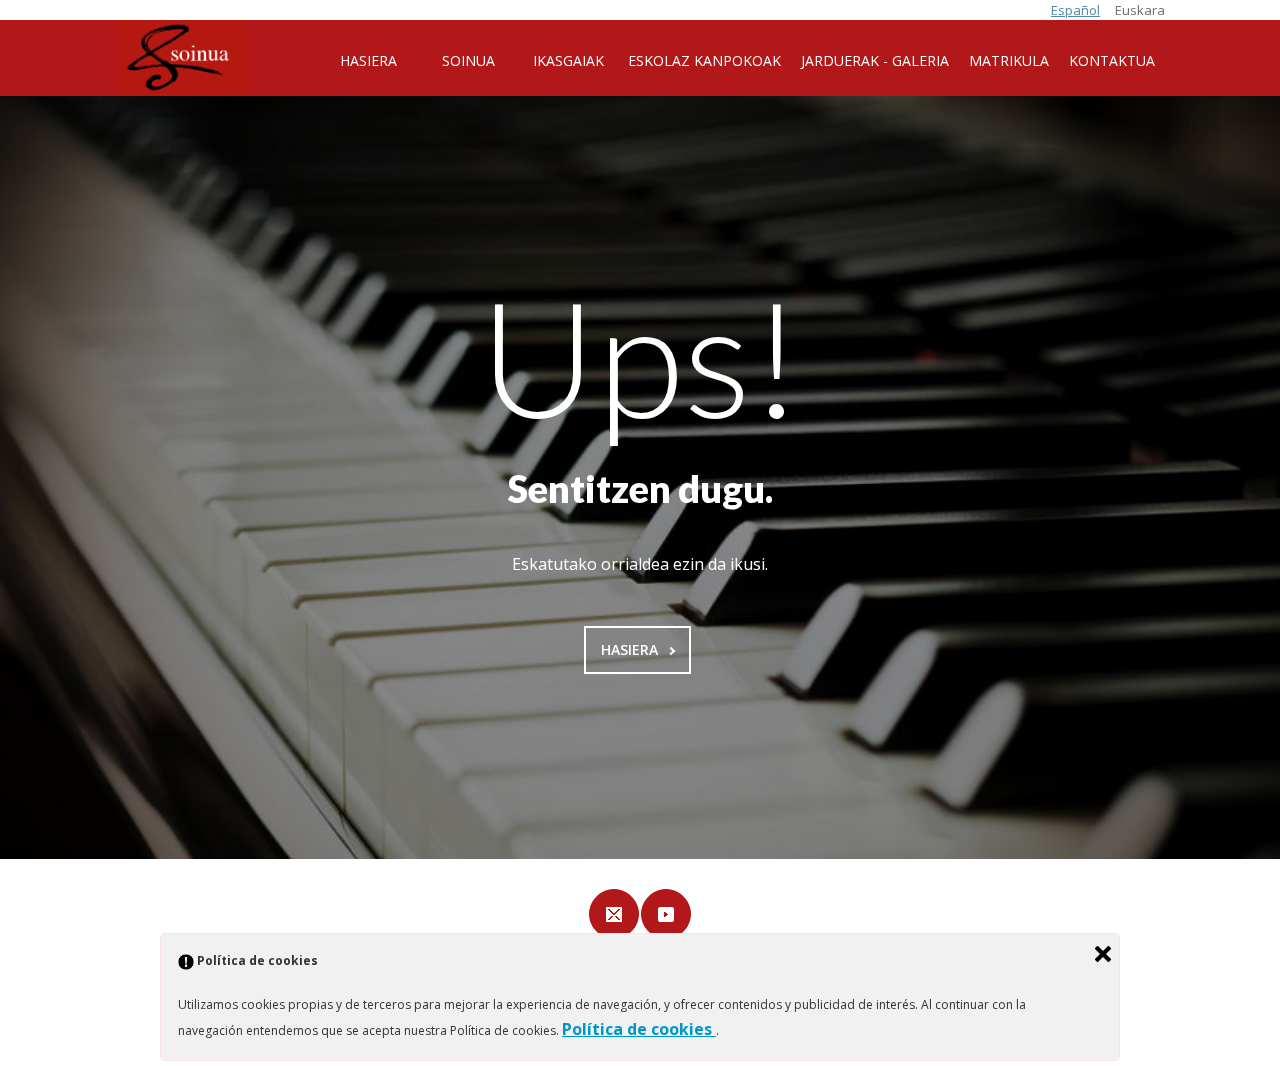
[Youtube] (666, 914)
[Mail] (614, 914)
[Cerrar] (1103, 954)
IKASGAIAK (568, 60)
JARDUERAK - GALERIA (875, 60)
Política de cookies (639, 1029)
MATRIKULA (1009, 60)
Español (1075, 10)
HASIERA (368, 60)
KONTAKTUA (1112, 60)
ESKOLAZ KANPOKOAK (704, 60)
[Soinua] (181, 58)
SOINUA (468, 60)
